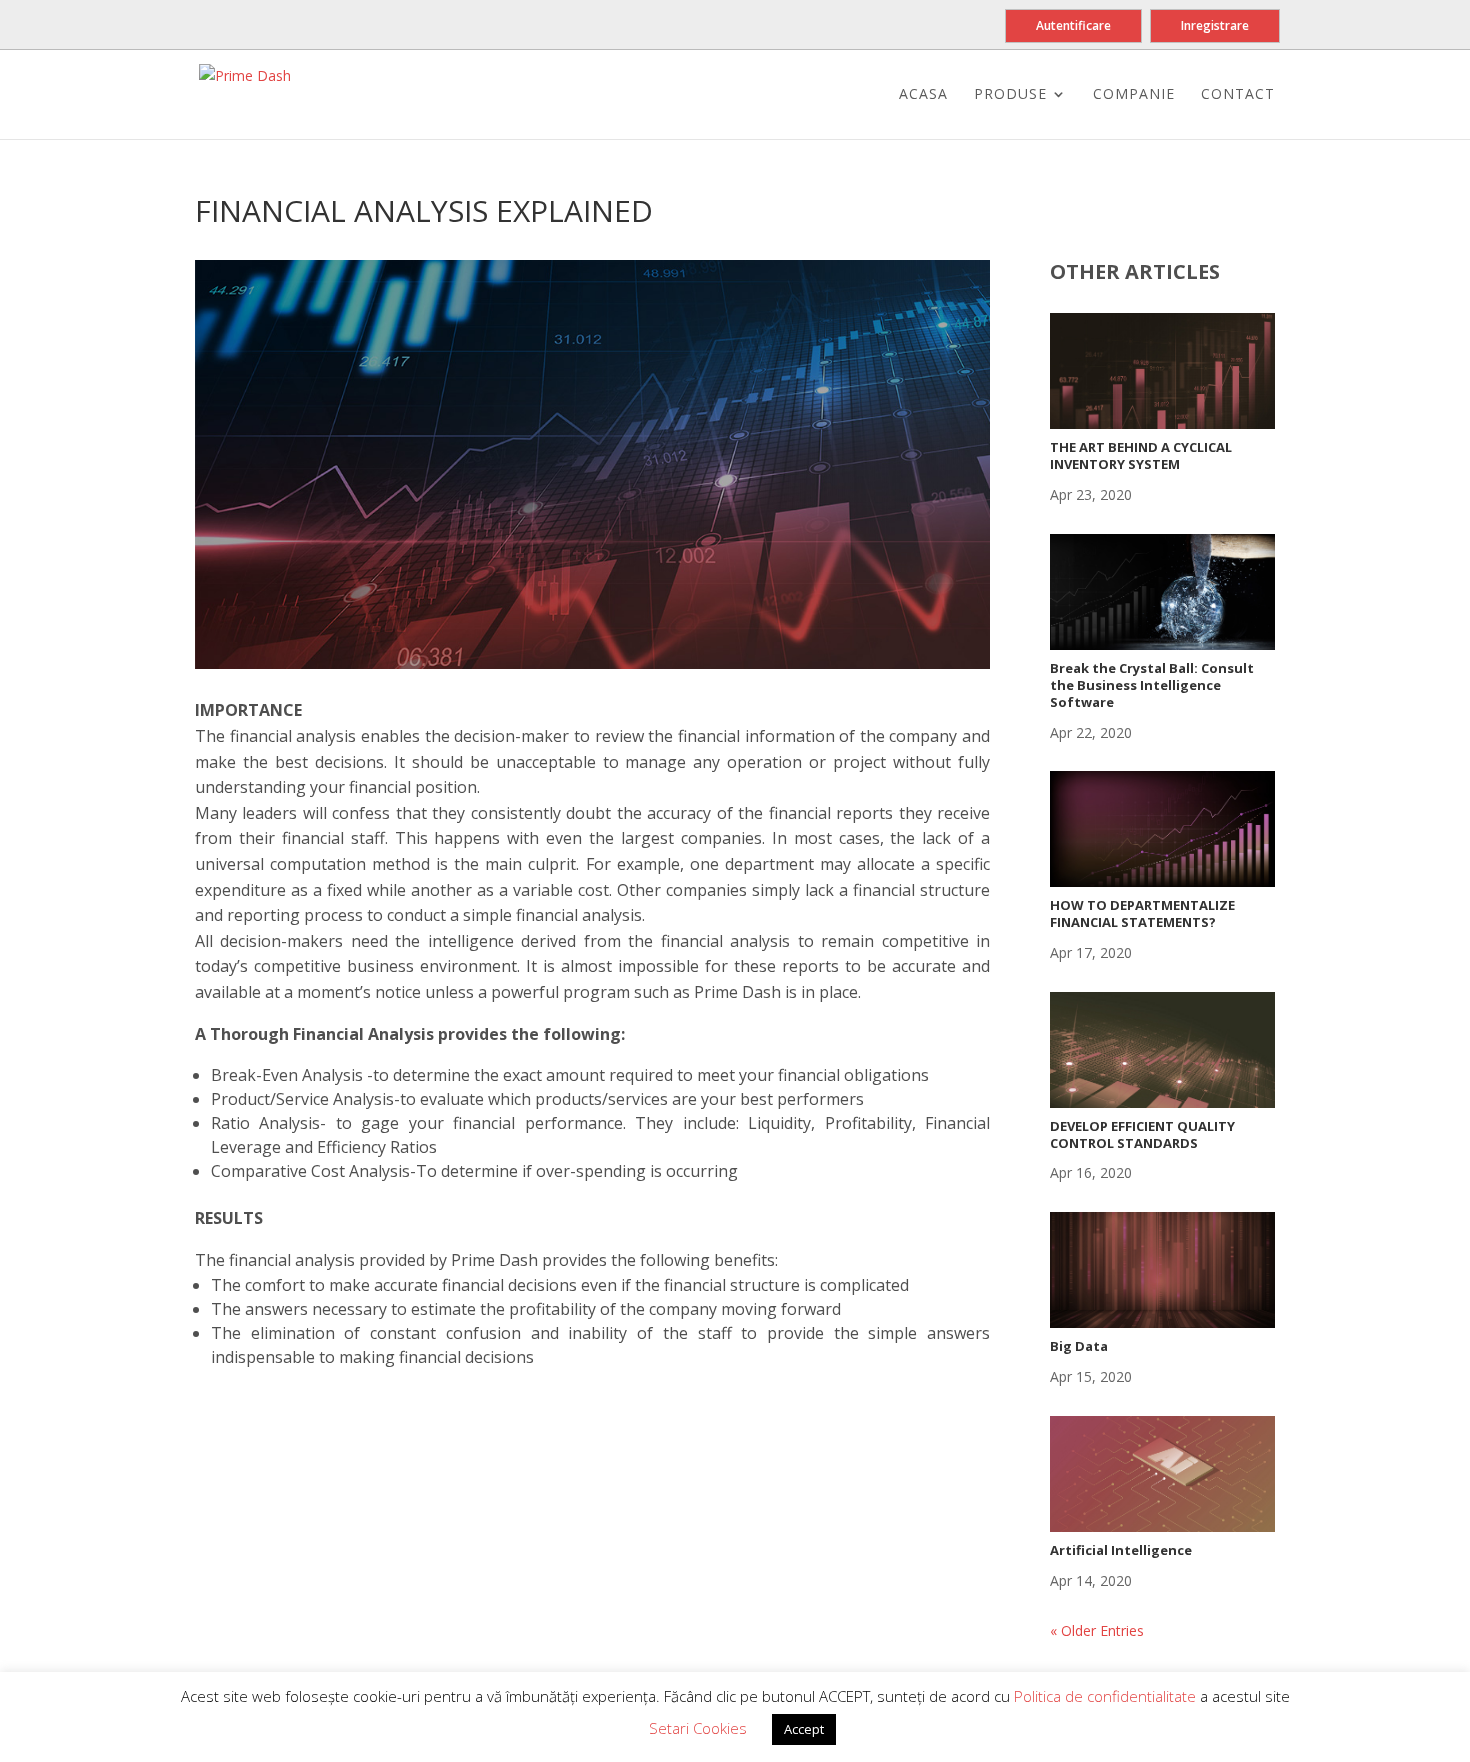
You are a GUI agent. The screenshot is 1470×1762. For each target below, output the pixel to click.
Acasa (923, 95)
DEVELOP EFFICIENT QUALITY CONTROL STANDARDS (1142, 1134)
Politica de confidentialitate (1107, 1696)
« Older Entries (1097, 1630)
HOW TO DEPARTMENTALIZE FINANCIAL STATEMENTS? (1142, 913)
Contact (1238, 95)
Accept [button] (804, 1729)
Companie (1134, 95)
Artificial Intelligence (1121, 1550)
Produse (1010, 95)
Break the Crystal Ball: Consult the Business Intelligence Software (1152, 685)
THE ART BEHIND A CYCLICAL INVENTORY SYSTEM (1141, 455)
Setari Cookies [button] (698, 1728)
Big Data (1079, 1346)
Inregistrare (1215, 25)
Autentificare (1073, 25)
